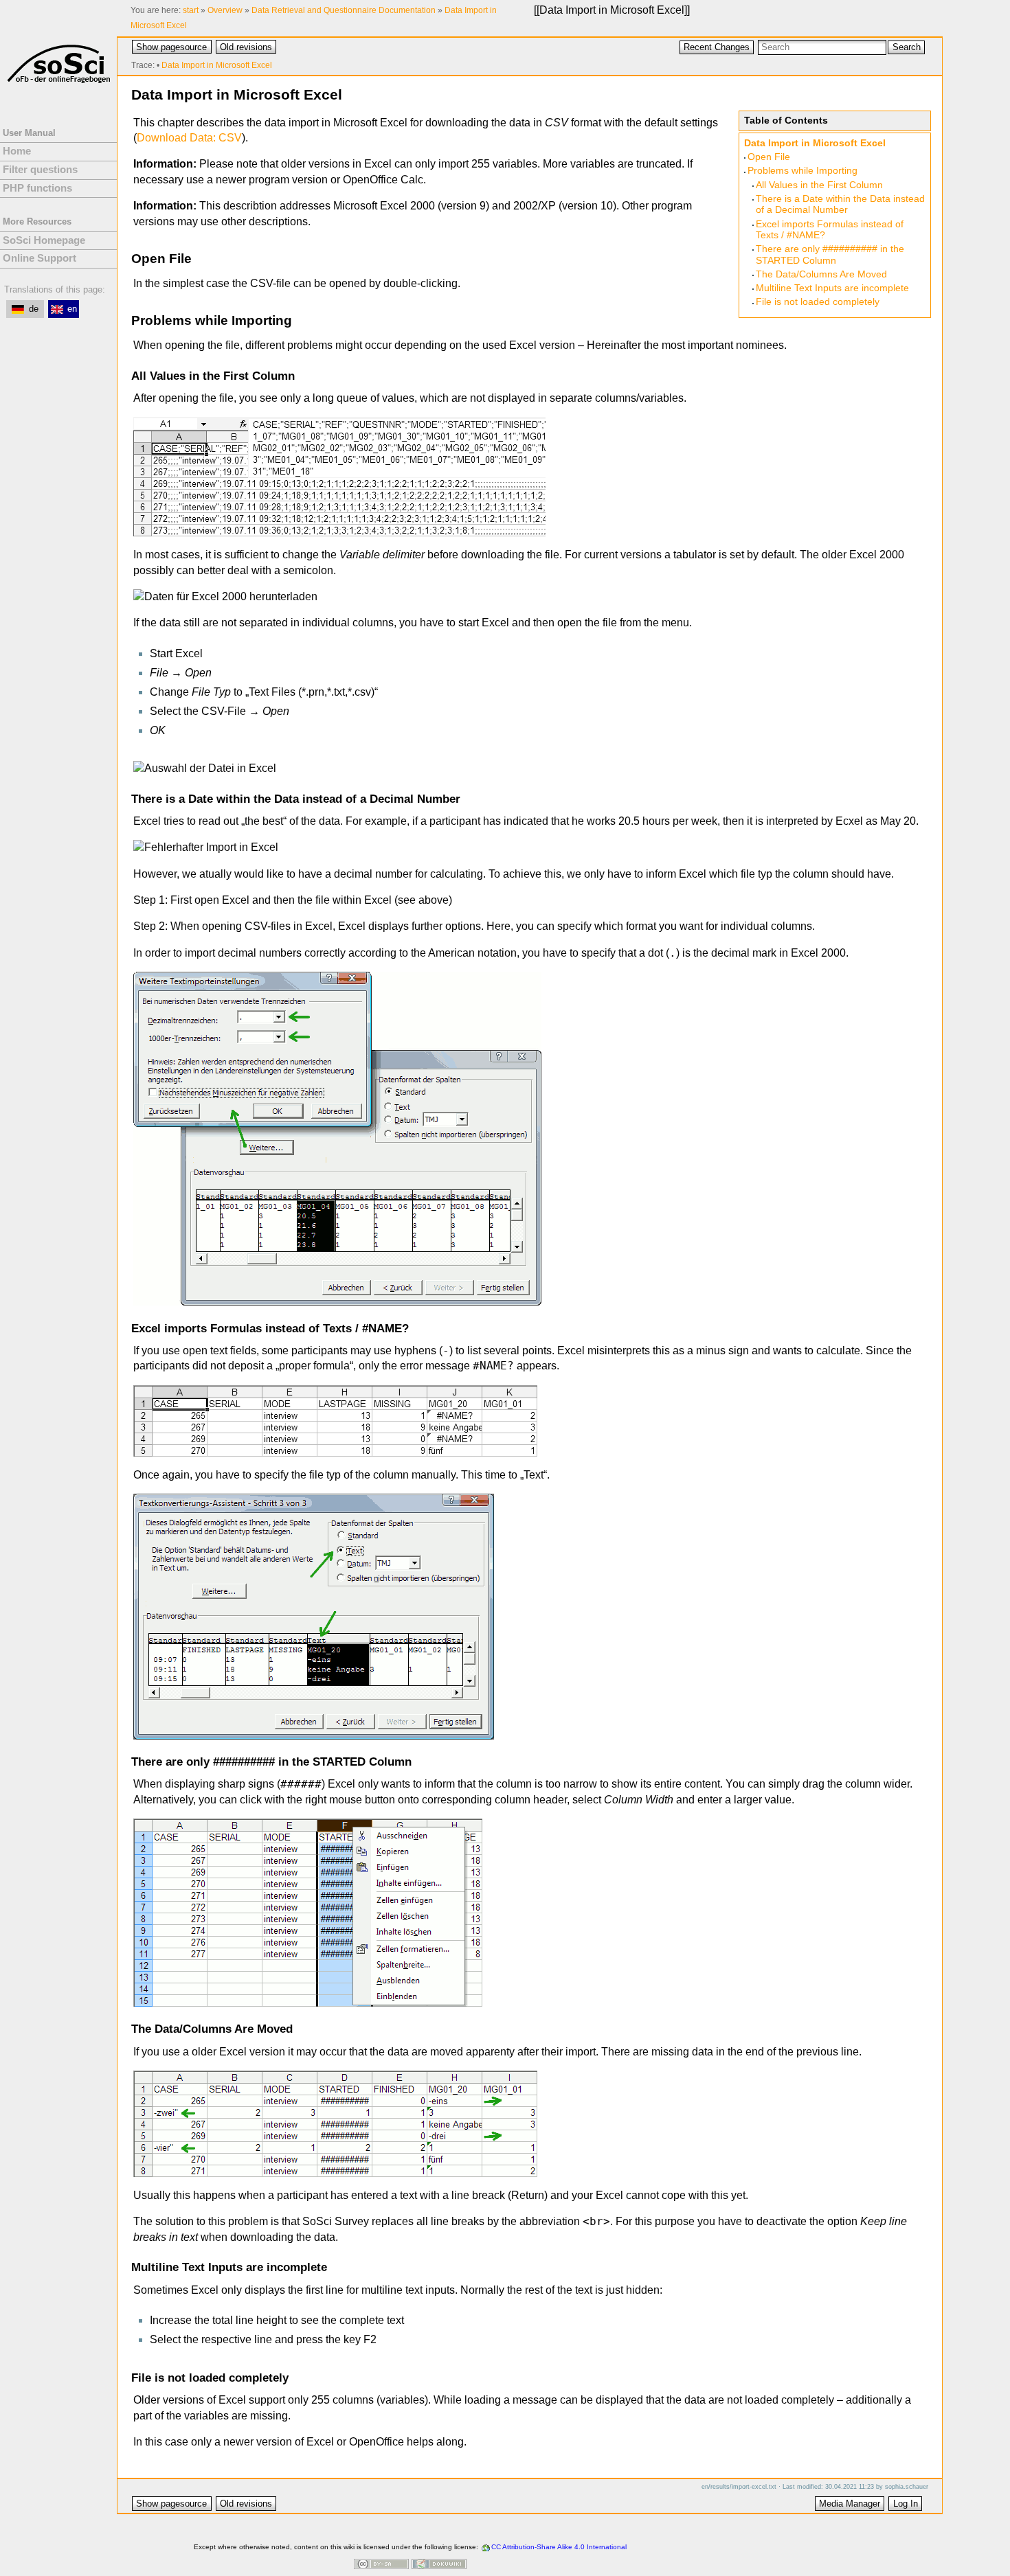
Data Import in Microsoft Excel (612, 10)
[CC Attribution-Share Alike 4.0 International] (381, 2565)
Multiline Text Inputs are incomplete (832, 288)
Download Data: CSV (189, 138)
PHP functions (37, 188)
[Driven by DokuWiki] (439, 2565)
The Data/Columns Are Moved (821, 274)
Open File (769, 157)
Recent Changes (717, 47)
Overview (225, 10)
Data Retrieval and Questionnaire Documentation (344, 10)
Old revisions (246, 47)
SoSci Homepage (44, 240)
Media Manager (850, 2504)
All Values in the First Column (819, 185)
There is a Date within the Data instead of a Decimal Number (840, 204)
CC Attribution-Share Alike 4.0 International (559, 2547)
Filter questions (40, 170)
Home (17, 151)
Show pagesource (171, 47)
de (34, 309)
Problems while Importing (803, 171)
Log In (906, 2504)
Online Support (40, 258)
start (191, 10)
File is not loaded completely (818, 302)
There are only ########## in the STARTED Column (830, 254)
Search (907, 47)
